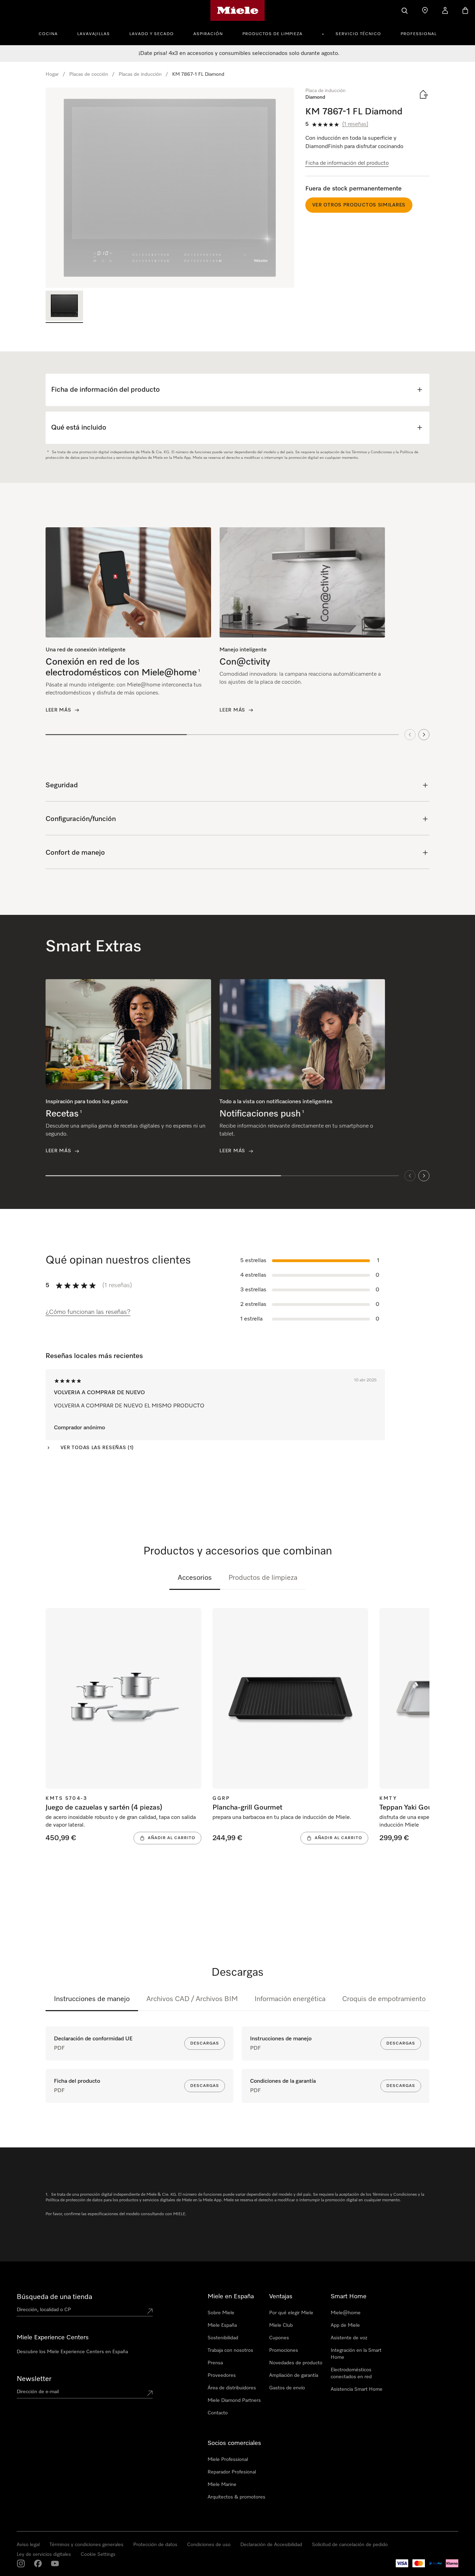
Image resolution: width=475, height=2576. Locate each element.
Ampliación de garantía (294, 2375)
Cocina (48, 34)
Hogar (52, 74)
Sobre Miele (221, 2313)
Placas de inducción (140, 74)
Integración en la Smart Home (356, 2354)
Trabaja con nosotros (230, 2350)
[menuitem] (52, 33)
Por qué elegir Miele (291, 2313)
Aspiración (208, 34)
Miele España (222, 2325)
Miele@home (346, 2313)
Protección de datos (155, 2545)
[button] (19, 2550)
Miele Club (281, 2325)
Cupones (279, 2338)
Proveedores (222, 2375)
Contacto (218, 2413)
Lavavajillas (94, 34)
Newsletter (34, 2379)
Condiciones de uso (209, 2545)
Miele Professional (228, 2460)
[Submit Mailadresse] (150, 2393)
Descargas (205, 2043)
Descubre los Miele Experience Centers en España (72, 2352)
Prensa (215, 2363)
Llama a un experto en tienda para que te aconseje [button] (67, 2531)
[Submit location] (150, 2311)
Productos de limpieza (272, 34)
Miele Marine (222, 2485)
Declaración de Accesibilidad (271, 2545)
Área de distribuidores (232, 2388)
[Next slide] (424, 734)
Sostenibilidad (223, 2338)
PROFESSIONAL (419, 34)
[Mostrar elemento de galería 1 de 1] (64, 307)
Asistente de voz (349, 2338)
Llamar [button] (94, 2549)
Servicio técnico (358, 34)
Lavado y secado (152, 34)
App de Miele (345, 2325)
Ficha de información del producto (347, 163)
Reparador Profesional (232, 2472)
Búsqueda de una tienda (54, 2297)
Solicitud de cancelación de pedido (350, 2545)
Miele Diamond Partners (234, 2400)
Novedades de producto (296, 2363)
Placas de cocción (89, 74)
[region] (170, 188)
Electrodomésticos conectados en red (351, 2373)
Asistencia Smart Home (357, 2389)
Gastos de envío (287, 2388)
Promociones (284, 2350)
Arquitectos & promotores (236, 2497)
